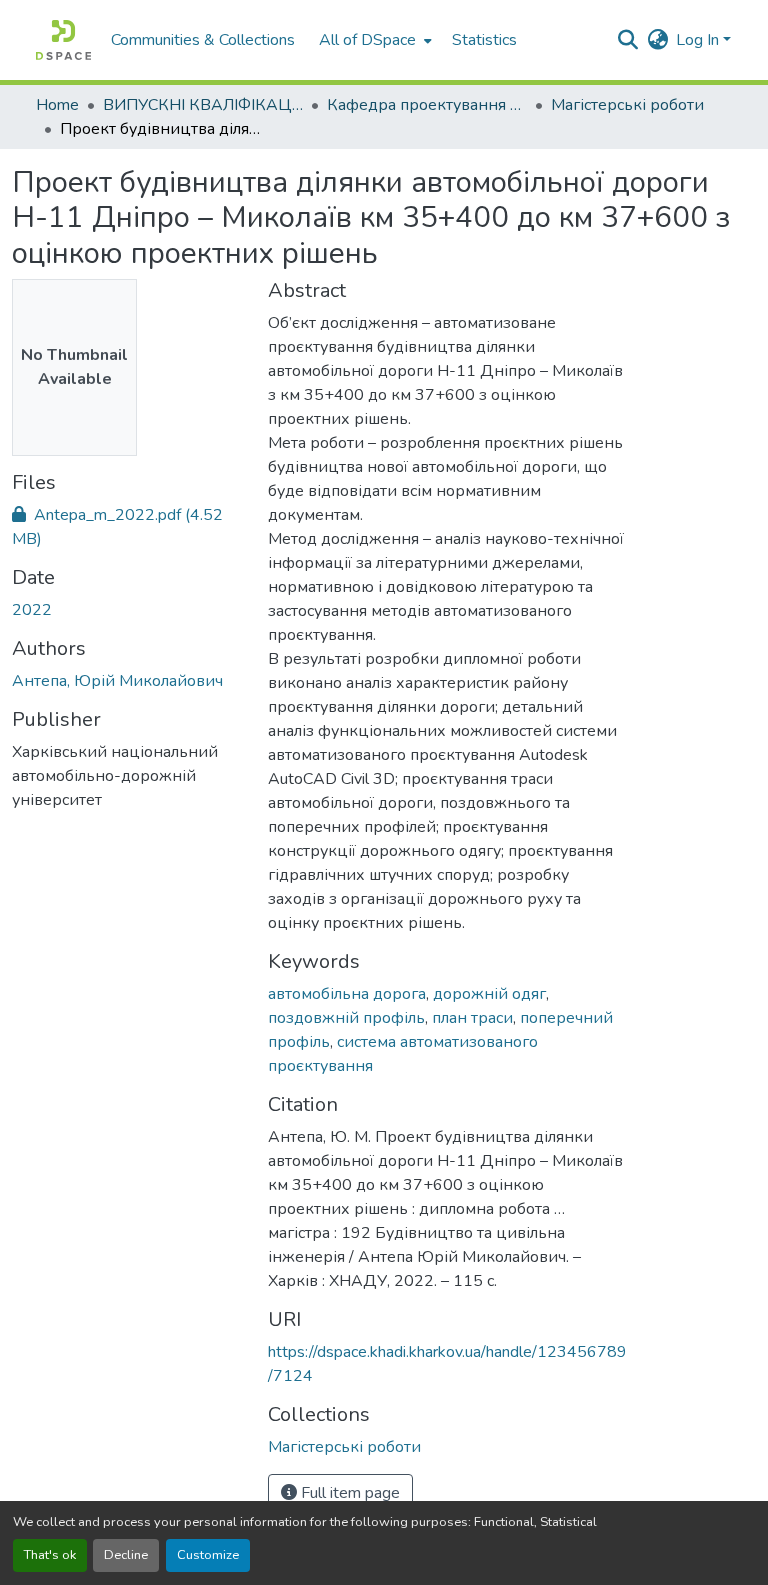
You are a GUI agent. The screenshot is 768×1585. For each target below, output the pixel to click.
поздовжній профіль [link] (346, 1018)
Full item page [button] (348, 1493)
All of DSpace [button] (367, 40)
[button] (63, 40)
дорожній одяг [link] (489, 994)
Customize (208, 1555)
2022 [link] (32, 610)
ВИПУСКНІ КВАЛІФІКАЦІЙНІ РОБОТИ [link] (203, 105)
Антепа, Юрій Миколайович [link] (117, 681)
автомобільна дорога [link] (347, 994)
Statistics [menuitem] (484, 40)
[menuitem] (373, 40)
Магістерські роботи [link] (627, 105)
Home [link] (57, 105)
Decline (126, 1555)
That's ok (50, 1555)
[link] (128, 527)
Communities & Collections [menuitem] (203, 40)
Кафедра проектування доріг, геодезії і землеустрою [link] (427, 105)
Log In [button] (699, 40)
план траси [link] (472, 1018)
